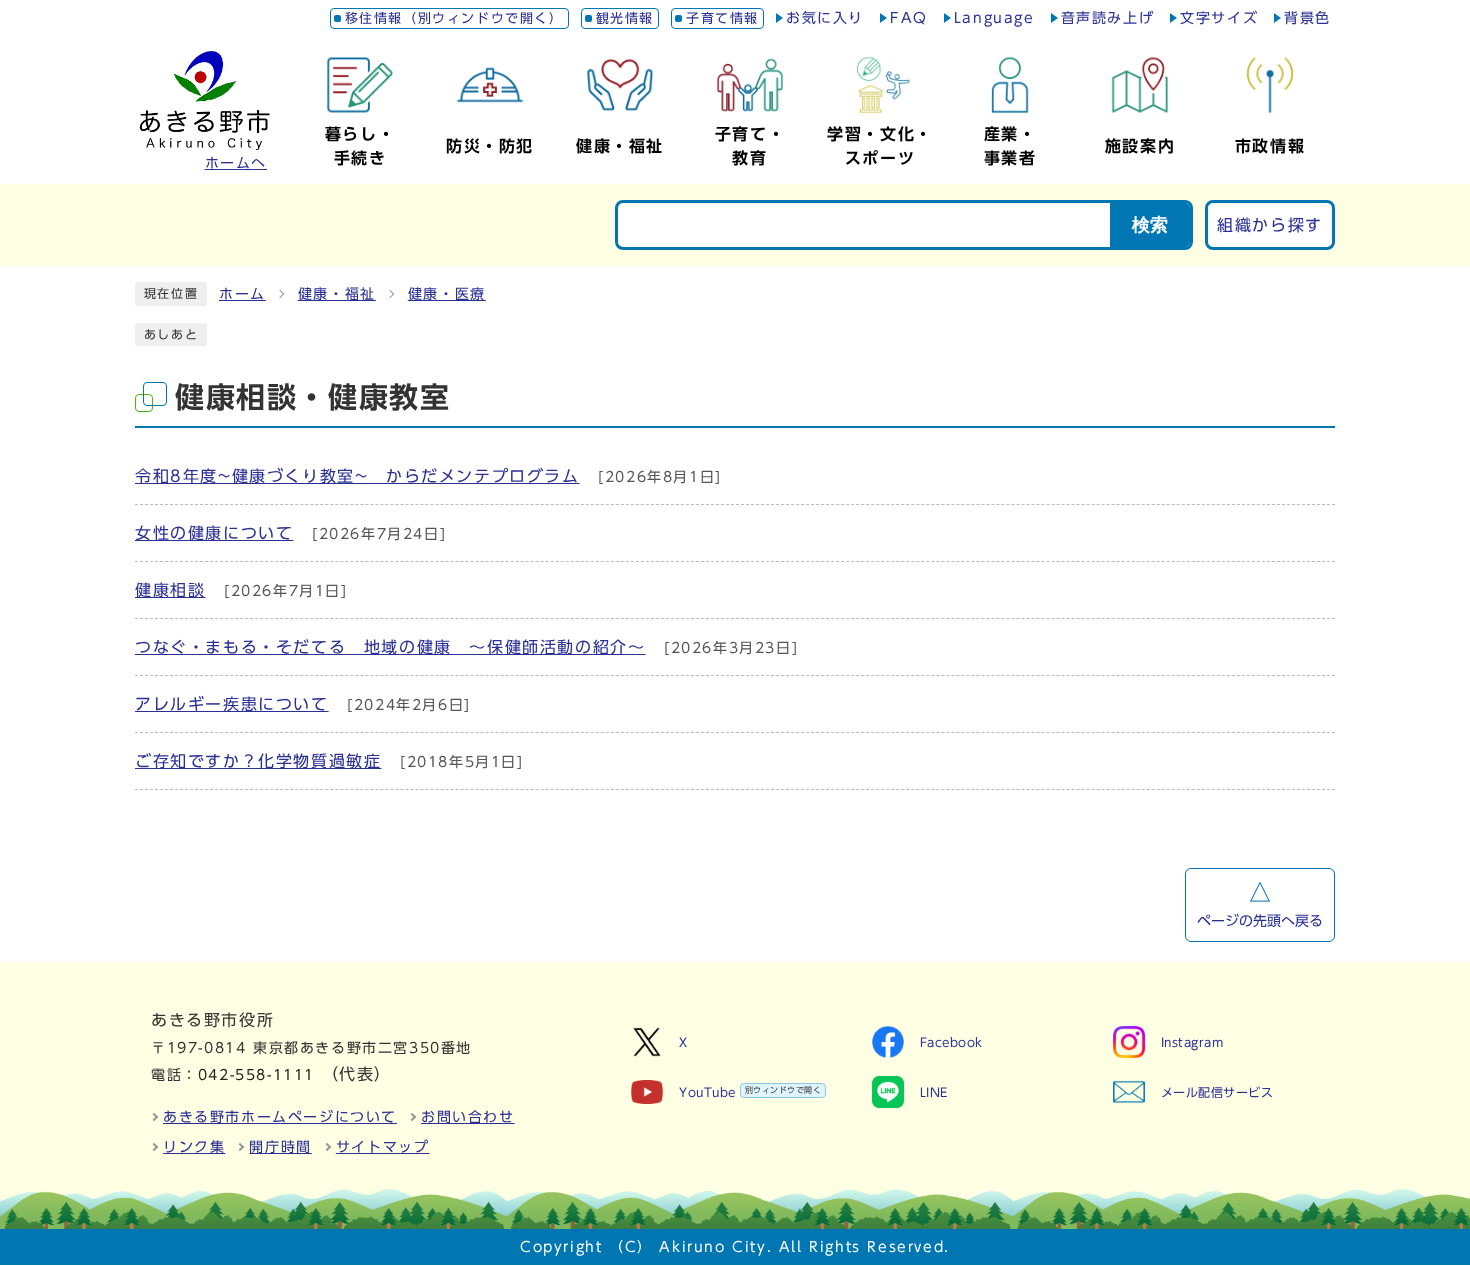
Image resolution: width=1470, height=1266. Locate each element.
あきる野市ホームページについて (280, 1117)
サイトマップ (383, 1147)
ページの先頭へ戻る (1260, 921)
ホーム (242, 294)
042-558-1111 (256, 1075)
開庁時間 (280, 1147)
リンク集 (194, 1147)
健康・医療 (447, 294)
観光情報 (625, 18)
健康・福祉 (337, 294)
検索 (1150, 225)
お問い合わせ (468, 1117)
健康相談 (170, 590)
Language (994, 18)
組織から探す (1270, 225)
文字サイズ (1219, 18)
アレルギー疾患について (232, 704)
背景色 (1307, 18)
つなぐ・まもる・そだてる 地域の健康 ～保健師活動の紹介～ (390, 647)
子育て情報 (722, 18)
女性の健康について (214, 533)
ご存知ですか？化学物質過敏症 (258, 761)
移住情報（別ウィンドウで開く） (454, 18)
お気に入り (825, 18)
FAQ (909, 18)
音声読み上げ (1108, 18)
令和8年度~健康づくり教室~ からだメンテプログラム (357, 476)
